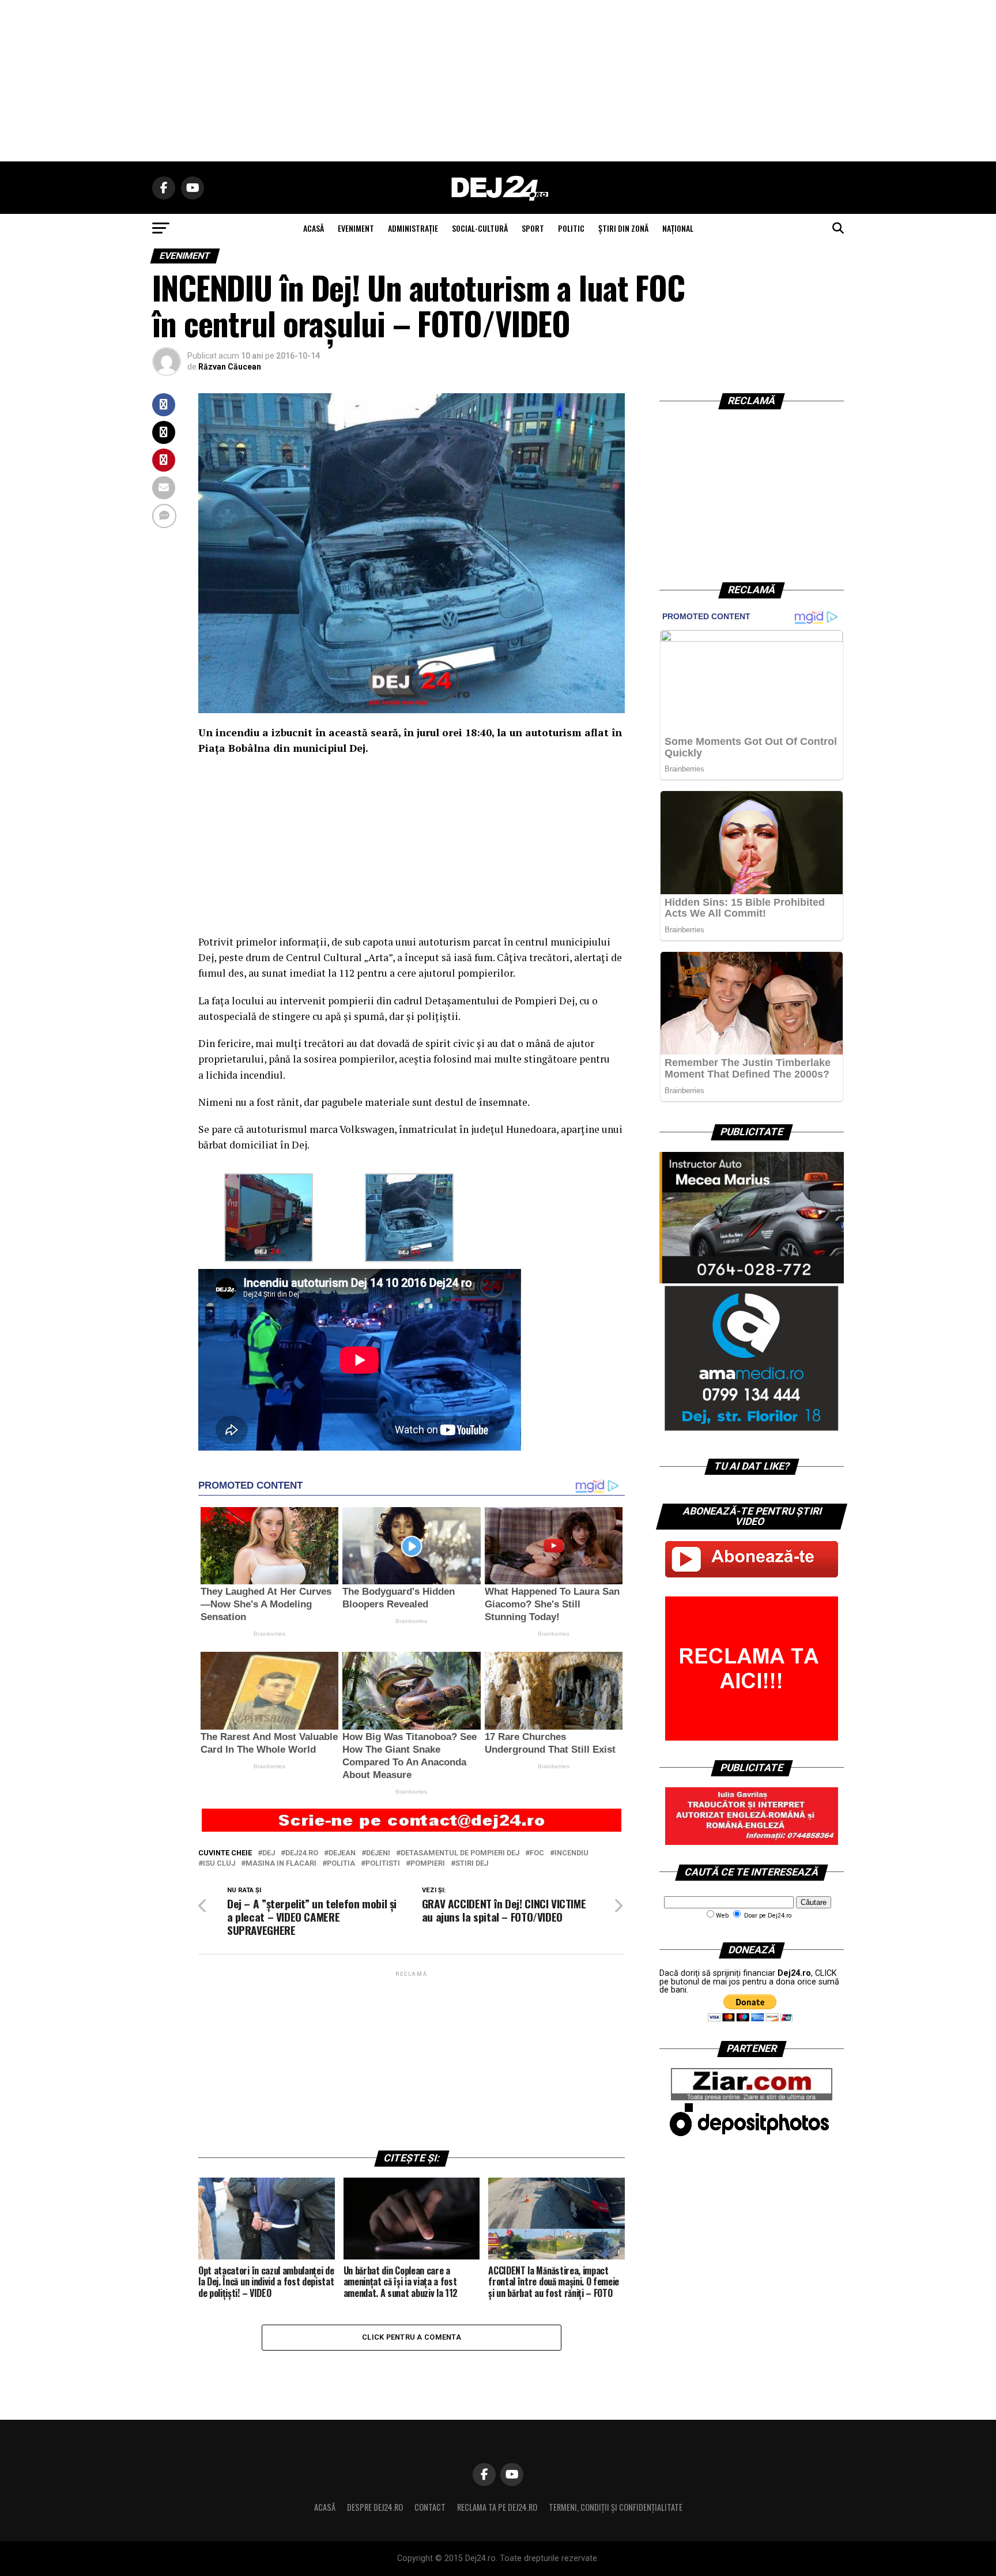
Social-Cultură (480, 228)
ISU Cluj (219, 1864)
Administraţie (413, 228)
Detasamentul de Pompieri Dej (460, 1853)
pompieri (428, 1864)
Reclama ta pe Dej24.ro (497, 2507)
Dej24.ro (302, 1853)
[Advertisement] (498, 81)
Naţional (678, 228)
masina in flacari (281, 1864)
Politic (571, 228)
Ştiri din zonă (623, 228)
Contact (430, 2507)
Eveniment (356, 228)
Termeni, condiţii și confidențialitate (616, 2507)
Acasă (325, 2507)
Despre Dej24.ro (375, 2507)
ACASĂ (314, 228)
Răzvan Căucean (230, 367)
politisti (383, 1864)
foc (537, 1853)
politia (341, 1864)
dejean (342, 1853)
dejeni (378, 1853)
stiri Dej (472, 1864)
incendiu (571, 1853)
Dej (269, 1853)
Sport (533, 228)
